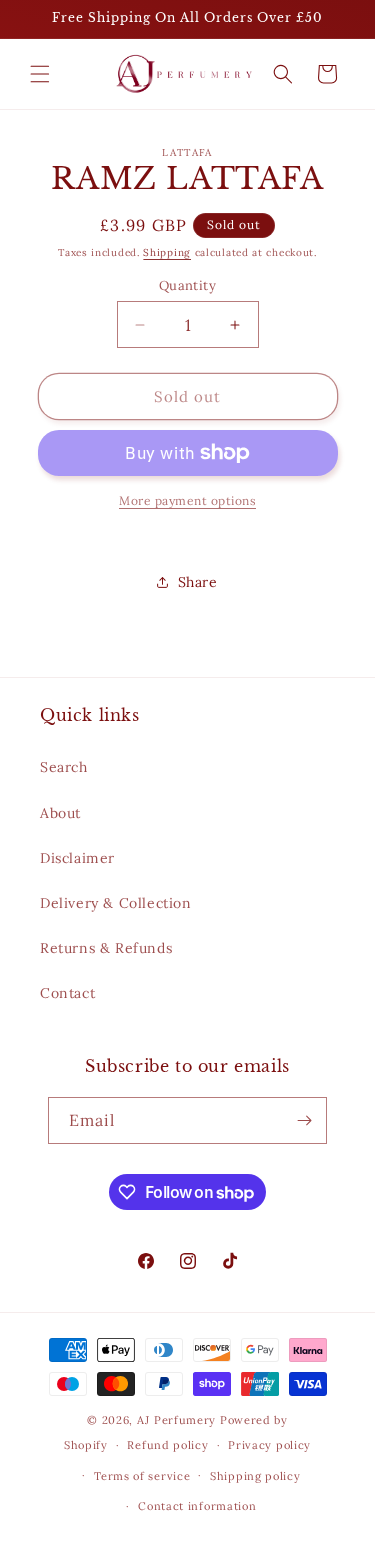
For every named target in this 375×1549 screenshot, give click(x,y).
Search (64, 767)
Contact (67, 993)
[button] (40, 74)
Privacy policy (269, 1445)
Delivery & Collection (116, 903)
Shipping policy (255, 1476)
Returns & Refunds (106, 948)
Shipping (167, 252)
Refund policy (167, 1445)
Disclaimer (77, 858)
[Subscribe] (304, 1120)
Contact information (197, 1506)
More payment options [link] (187, 500)
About (60, 813)
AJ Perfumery (176, 1420)
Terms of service (142, 1476)
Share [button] (198, 582)
